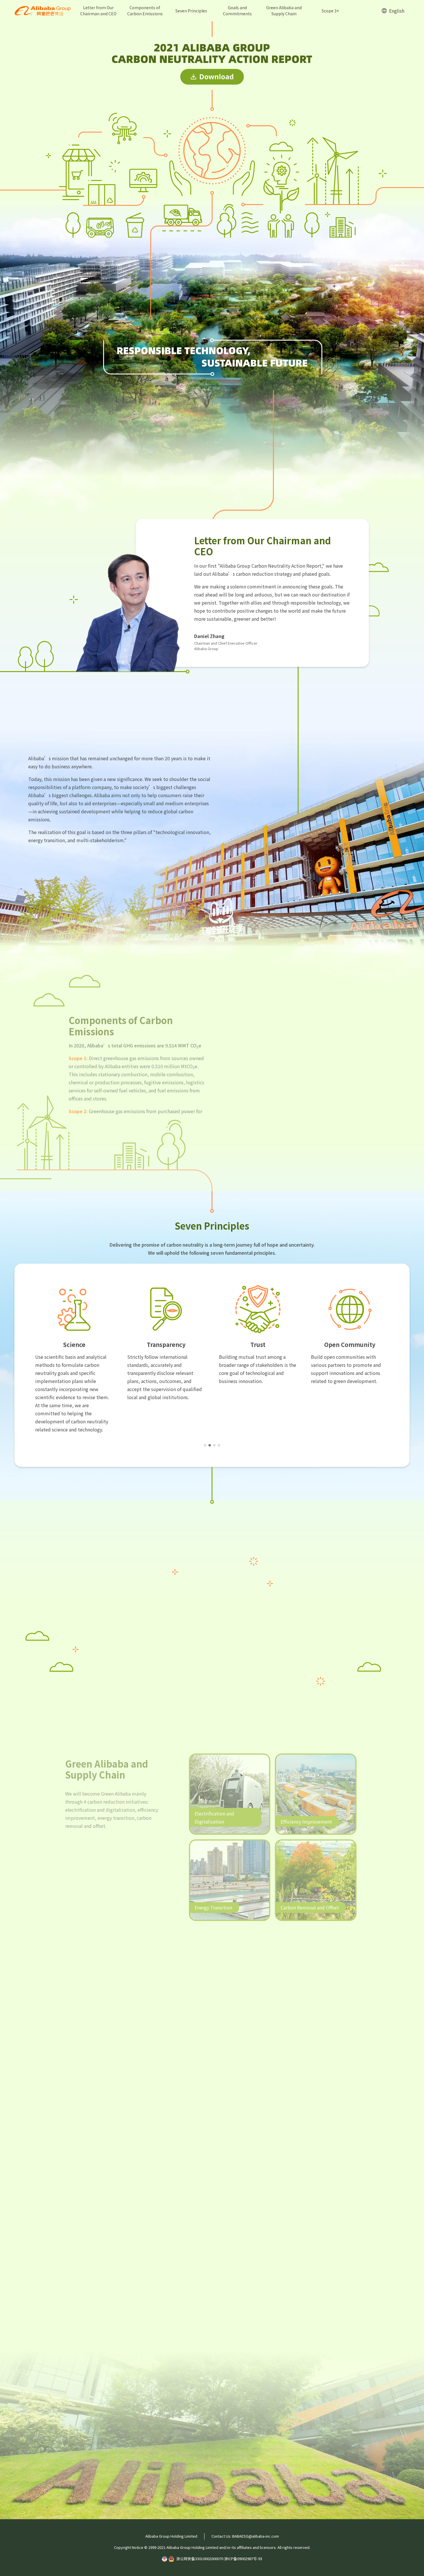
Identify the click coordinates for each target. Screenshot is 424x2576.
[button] (205, 1445)
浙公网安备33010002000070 (200, 2559)
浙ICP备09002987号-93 (243, 2559)
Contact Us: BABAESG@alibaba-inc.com (245, 2536)
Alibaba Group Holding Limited (171, 2536)
